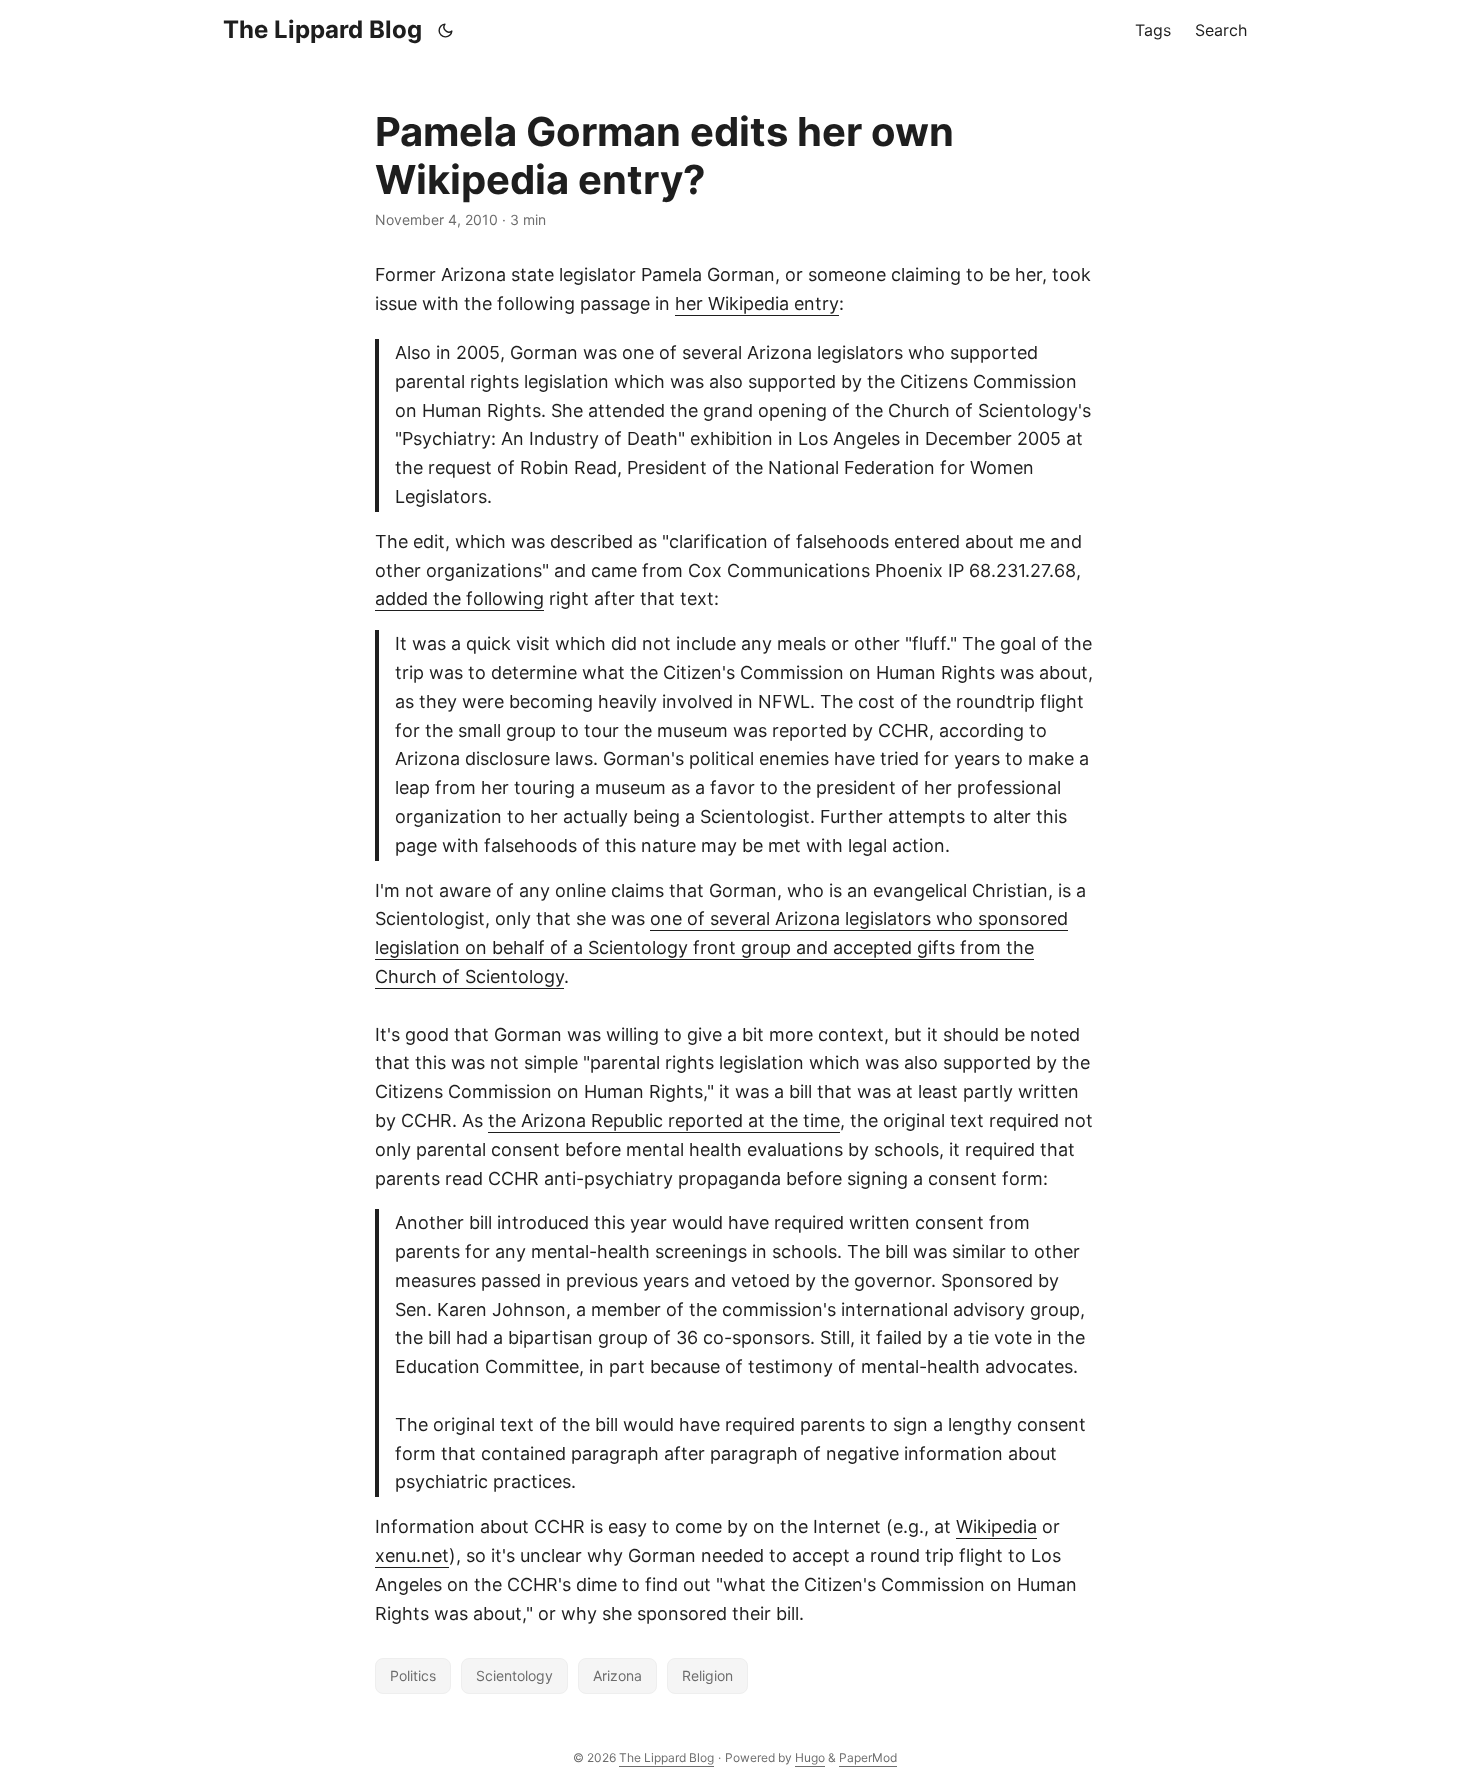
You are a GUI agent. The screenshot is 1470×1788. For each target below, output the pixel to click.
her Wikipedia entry (757, 303)
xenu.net (412, 1555)
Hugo (810, 1757)
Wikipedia (996, 1526)
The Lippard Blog (322, 29)
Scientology (514, 1675)
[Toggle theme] (446, 30)
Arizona (617, 1675)
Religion (707, 1675)
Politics (413, 1675)
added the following (459, 598)
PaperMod (868, 1757)
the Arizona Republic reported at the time (664, 1120)
